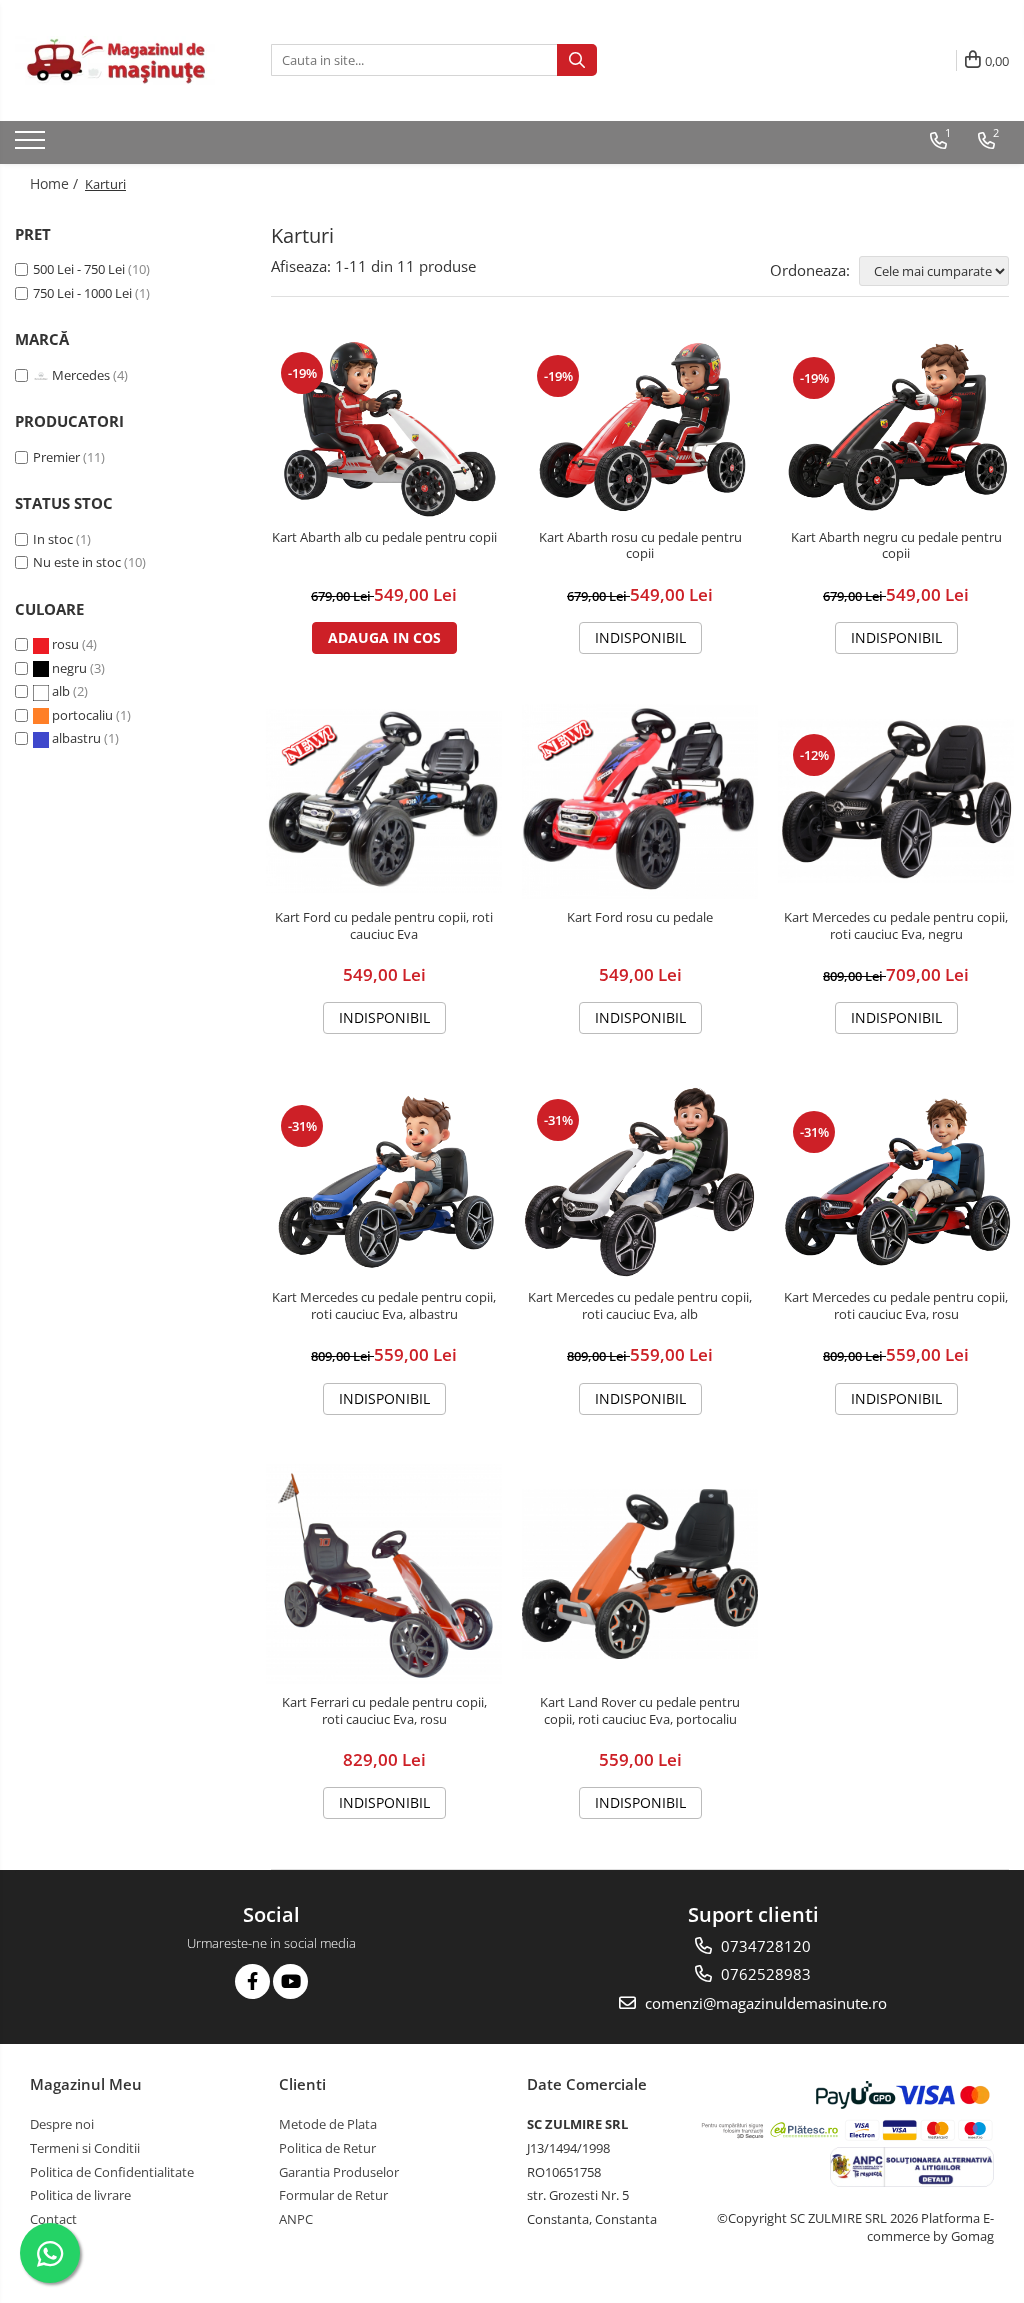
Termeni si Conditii (85, 2148)
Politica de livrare (80, 2195)
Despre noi (62, 2124)
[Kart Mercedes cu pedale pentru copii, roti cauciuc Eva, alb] (640, 1182)
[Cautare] (577, 60)
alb (61, 691)
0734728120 (764, 1946)
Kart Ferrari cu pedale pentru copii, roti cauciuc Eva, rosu (384, 1711)
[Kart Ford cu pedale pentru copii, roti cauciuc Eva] (384, 800)
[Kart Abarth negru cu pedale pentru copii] (896, 428)
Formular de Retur (333, 2195)
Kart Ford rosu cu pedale (640, 917)
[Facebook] (252, 1981)
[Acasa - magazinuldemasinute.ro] (115, 60)
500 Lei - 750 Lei (79, 269)
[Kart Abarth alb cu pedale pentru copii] (384, 427)
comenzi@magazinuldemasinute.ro (764, 2003)
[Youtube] (290, 1981)
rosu (65, 644)
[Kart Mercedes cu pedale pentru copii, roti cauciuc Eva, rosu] (896, 1181)
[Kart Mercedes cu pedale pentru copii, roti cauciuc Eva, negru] (896, 801)
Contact (53, 2219)
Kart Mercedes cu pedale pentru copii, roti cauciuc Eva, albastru (384, 1306)
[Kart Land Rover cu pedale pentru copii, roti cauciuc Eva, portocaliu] (640, 1574)
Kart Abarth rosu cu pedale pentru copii (640, 546)
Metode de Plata (328, 2124)
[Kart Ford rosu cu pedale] (640, 801)
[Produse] (32, 146)
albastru (76, 738)
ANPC (296, 2219)
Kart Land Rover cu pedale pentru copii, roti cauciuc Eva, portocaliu (640, 1711)
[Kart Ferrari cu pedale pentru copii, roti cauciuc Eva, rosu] (384, 1573)
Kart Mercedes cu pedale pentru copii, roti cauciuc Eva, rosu (896, 1306)
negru (69, 668)
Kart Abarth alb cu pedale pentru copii (384, 537)
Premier (56, 457)
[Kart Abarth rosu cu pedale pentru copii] (640, 428)
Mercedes (81, 375)
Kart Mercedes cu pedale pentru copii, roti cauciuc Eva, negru (896, 926)
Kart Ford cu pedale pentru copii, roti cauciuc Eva (384, 926)
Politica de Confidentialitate (112, 2172)
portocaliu (82, 715)
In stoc (53, 539)
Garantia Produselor (339, 2172)
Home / (56, 183)
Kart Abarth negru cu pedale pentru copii (896, 546)
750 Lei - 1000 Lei (82, 293)
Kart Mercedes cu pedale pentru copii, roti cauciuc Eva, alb (640, 1306)
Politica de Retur (327, 2148)
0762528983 (764, 1974)
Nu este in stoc (77, 562)
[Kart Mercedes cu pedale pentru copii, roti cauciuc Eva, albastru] (384, 1181)
